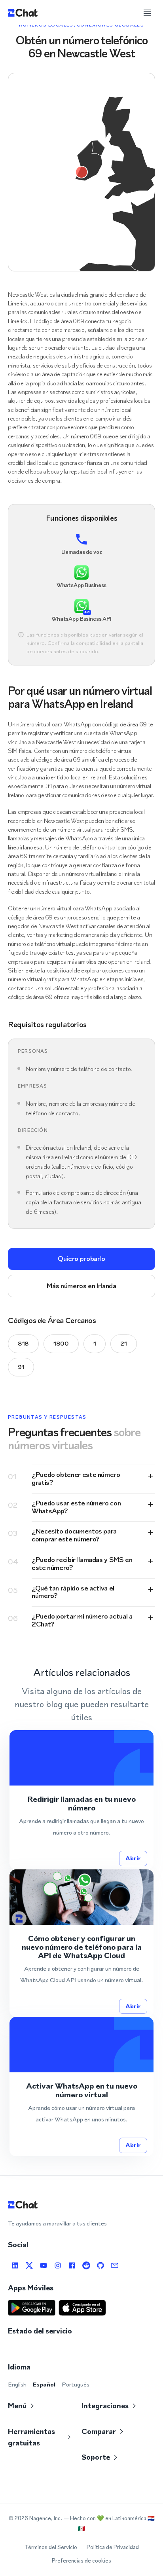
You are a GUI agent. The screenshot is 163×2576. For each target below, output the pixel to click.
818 (23, 1343)
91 (21, 1367)
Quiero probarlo (81, 1259)
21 (123, 1343)
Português (76, 2384)
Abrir (133, 1858)
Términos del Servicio (51, 2547)
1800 (61, 1343)
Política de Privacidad (113, 2547)
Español (44, 2384)
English (17, 2384)
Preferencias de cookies (81, 2561)
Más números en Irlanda (81, 1286)
